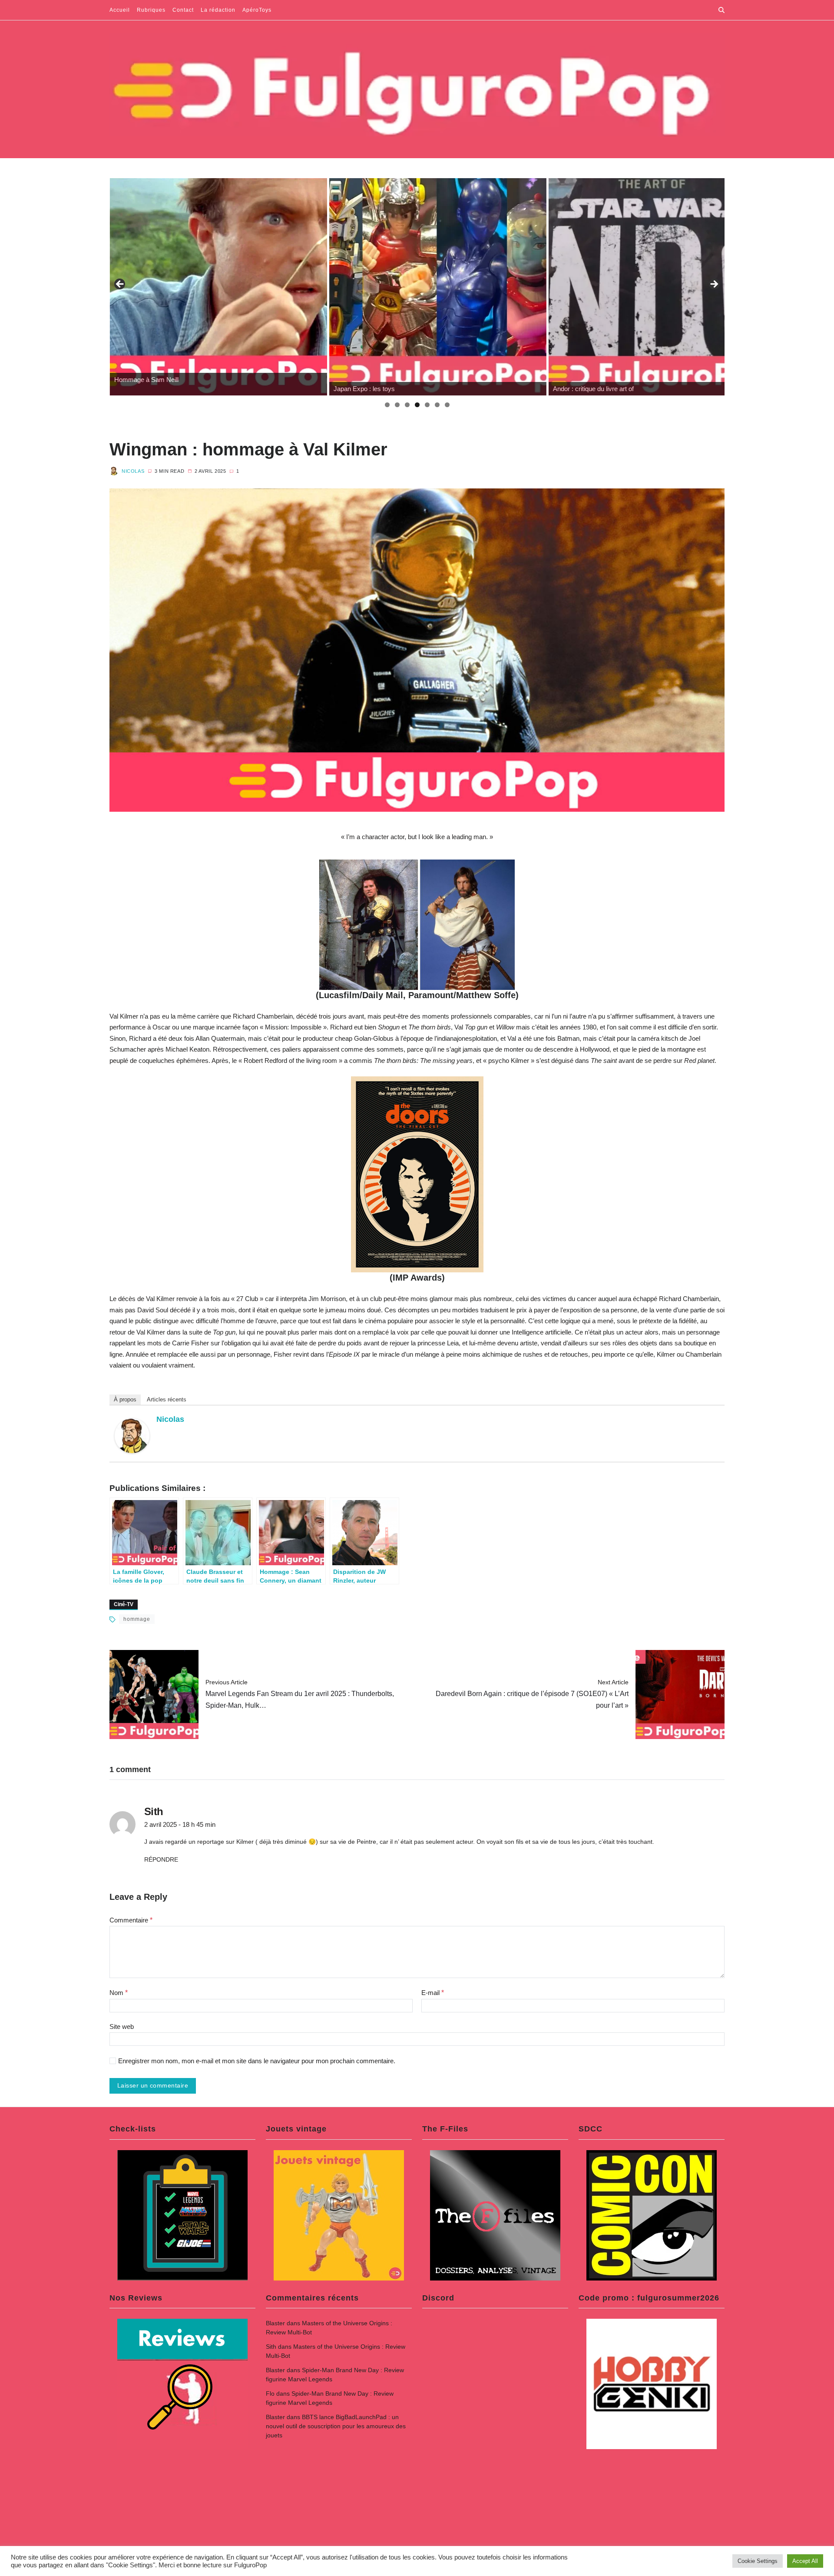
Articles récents (167, 1399)
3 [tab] (407, 405)
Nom (119, 1993)
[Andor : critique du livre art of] (437, 287)
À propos (125, 1399)
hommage (137, 1619)
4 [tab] (417, 405)
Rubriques (151, 10)
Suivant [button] (714, 285)
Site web (122, 2027)
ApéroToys (257, 10)
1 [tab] (387, 405)
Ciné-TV (124, 1604)
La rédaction (218, 10)
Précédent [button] (120, 285)
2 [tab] (397, 405)
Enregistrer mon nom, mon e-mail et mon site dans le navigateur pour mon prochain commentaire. (257, 2061)
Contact (183, 10)
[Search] (721, 10)
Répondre (161, 1859)
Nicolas (133, 471)
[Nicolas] (132, 1436)
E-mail (433, 1993)
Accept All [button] (805, 2561)
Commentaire (131, 1920)
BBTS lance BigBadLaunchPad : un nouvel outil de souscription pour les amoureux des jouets (336, 2426)
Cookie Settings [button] (758, 2561)
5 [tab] (427, 405)
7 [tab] (447, 405)
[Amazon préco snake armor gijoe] (657, 287)
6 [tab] (437, 405)
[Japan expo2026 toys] (218, 287)
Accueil (120, 10)
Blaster (275, 2323)
